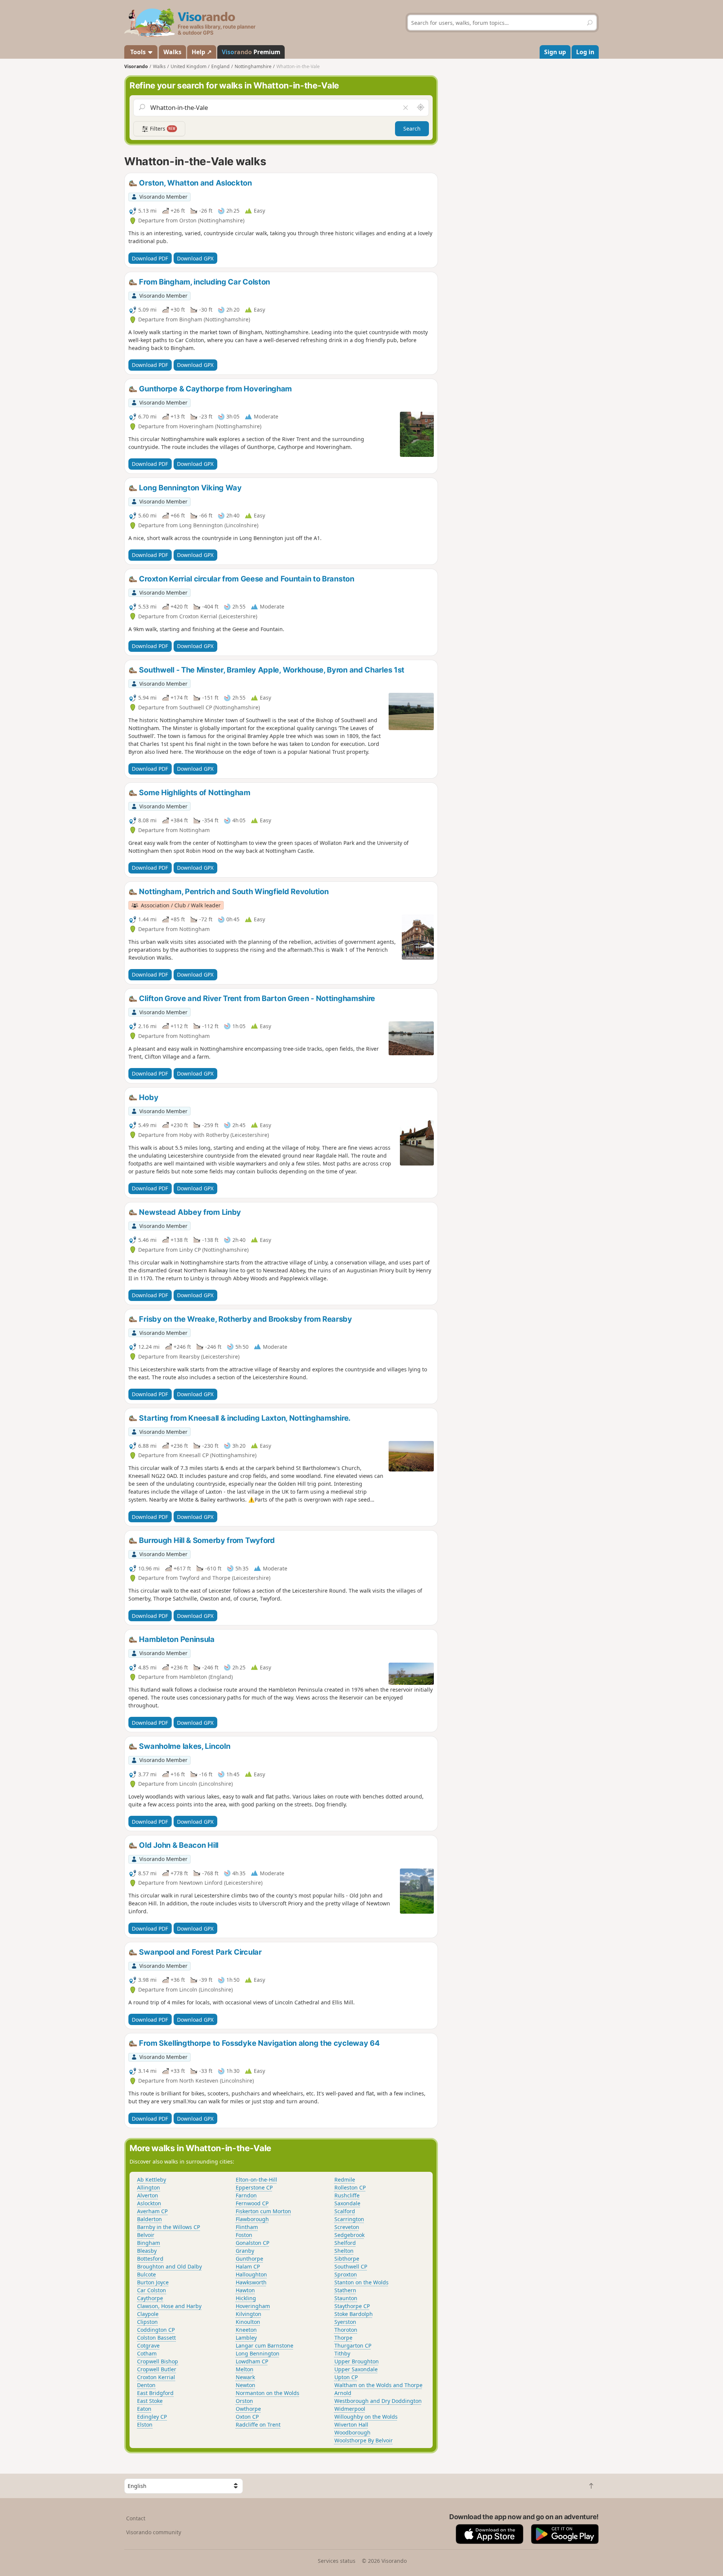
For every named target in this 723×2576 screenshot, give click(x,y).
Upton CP (346, 2377)
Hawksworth (251, 2282)
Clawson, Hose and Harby (169, 2306)
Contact (136, 2518)
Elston (145, 2425)
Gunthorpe (249, 2259)
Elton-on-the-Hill (256, 2180)
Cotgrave (148, 2345)
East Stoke (150, 2401)
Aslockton (149, 2203)
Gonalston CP (252, 2243)
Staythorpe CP (352, 2306)
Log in (585, 52)
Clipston (147, 2322)
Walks (172, 52)
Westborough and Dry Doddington (378, 2401)
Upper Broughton (357, 2361)
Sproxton (346, 2274)
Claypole (148, 2314)
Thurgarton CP (353, 2345)
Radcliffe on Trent (258, 2425)
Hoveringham (253, 2306)
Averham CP (152, 2211)
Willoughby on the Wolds (366, 2417)
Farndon (246, 2195)
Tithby (342, 2353)
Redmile (345, 2180)
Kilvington (249, 2314)
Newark (245, 2377)
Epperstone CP (254, 2187)
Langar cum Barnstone (265, 2345)
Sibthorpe (347, 2259)
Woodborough (352, 2432)
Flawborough (252, 2219)
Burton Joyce (153, 2282)
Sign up (555, 52)
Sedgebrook (349, 2235)
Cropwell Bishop (158, 2361)
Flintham (247, 2227)
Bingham (149, 2243)
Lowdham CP (252, 2361)
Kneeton (246, 2330)
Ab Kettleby (152, 2180)
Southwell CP (351, 2266)
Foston (244, 2235)
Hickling (246, 2298)
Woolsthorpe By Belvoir (364, 2440)
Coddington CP (156, 2330)
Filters (162, 129)
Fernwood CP (252, 2203)
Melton (245, 2369)
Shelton (344, 2251)
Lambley (246, 2338)
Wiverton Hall (351, 2425)
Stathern (345, 2290)
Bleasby (147, 2251)
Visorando (136, 66)
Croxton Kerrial (156, 2377)
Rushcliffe (347, 2195)
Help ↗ (202, 52)
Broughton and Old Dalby (169, 2266)
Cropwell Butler (157, 2369)
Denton (146, 2385)
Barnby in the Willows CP (169, 2227)
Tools (138, 52)
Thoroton (346, 2330)
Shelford (345, 2243)
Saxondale (347, 2203)
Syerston (345, 2322)
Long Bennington (258, 2353)
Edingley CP (152, 2417)
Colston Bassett (156, 2338)
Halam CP (248, 2266)
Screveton (347, 2227)
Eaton (144, 2409)
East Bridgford (155, 2393)
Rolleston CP (350, 2187)
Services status (337, 2561)
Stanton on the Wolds (361, 2282)
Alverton (148, 2195)
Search (412, 129)
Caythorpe (150, 2298)
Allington (149, 2187)
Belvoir (146, 2235)
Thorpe (343, 2338)
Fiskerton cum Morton (263, 2211)
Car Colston (152, 2290)
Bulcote (146, 2274)
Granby (245, 2251)
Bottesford (150, 2259)
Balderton (149, 2219)
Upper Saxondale (356, 2369)
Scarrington (349, 2219)
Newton (246, 2385)
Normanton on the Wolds (268, 2393)
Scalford (345, 2211)
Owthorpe (248, 2409)
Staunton (346, 2298)
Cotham (147, 2353)
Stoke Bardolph (354, 2314)
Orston (244, 2401)
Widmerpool (350, 2409)
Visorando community (154, 2532)
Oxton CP (247, 2417)
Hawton (245, 2290)
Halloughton (251, 2274)
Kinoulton (248, 2322)
